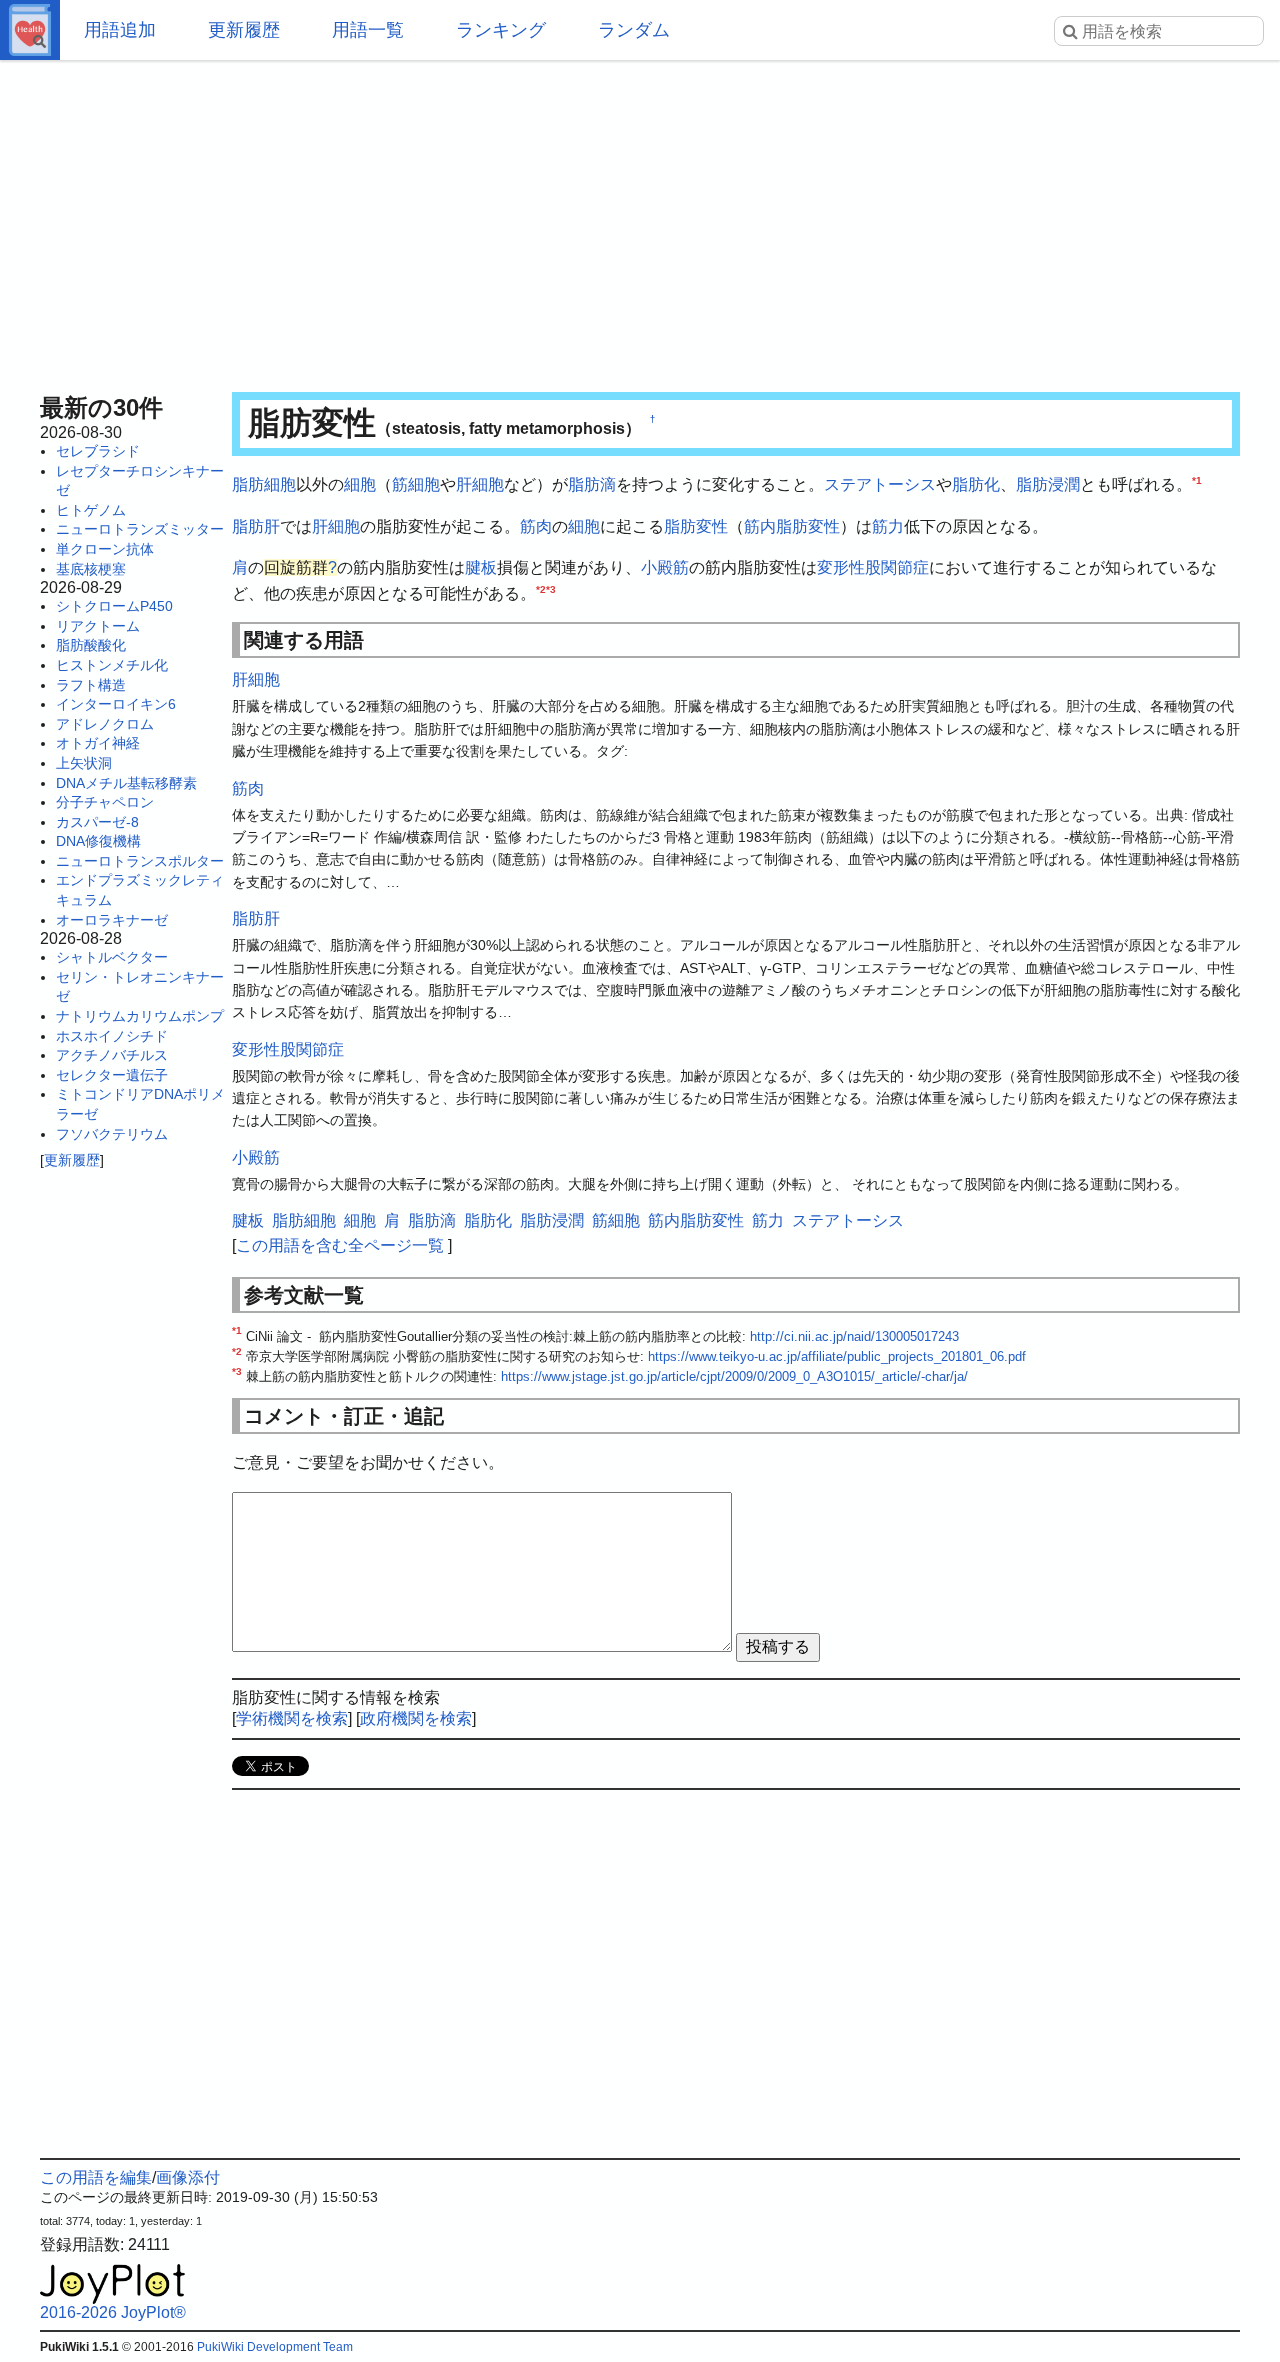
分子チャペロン (105, 802)
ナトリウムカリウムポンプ (140, 1016)
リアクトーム (98, 626)
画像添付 (188, 2177)
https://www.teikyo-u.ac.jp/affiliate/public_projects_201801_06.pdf (837, 1356)
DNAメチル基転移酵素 (126, 783)
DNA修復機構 (98, 841)
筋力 (888, 526)
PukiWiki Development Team (275, 2347)
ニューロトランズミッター (140, 529)
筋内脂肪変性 (792, 526)
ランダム (634, 30)
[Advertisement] (640, 220)
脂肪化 (976, 484)
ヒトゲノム (91, 510)
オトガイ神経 (98, 743)
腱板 (481, 567)
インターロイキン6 (116, 704)
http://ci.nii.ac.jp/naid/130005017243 (854, 1336)
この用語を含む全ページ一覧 (340, 1245)
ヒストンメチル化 (112, 665)
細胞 (360, 484)
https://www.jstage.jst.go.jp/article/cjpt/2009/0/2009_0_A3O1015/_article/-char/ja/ (734, 1376)
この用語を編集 (96, 2177)
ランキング (501, 30)
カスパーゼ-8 (97, 822)
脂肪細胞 (264, 484)
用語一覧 (368, 30)
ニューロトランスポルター (140, 861)
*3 (551, 588)
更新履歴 (244, 30)
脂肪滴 (592, 484)
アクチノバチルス (112, 1055)
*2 (541, 588)
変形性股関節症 (873, 567)
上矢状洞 (84, 763)
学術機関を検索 (292, 1718)
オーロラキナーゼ (112, 920)
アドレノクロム (105, 724)
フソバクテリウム (112, 1134)
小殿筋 (665, 567)
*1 (1197, 480)
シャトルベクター (112, 957)
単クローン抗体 (105, 549)
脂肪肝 (256, 526)
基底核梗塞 (91, 569)
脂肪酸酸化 (91, 645)
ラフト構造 (91, 685)
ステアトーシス (880, 484)
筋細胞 (416, 484)
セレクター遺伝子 (112, 1075)
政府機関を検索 (416, 1718)
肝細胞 (480, 484)
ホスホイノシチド (112, 1036)
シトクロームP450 (114, 606)
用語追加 (120, 30)
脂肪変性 (696, 526)
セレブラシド (98, 451)
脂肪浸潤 (1048, 484)
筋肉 (536, 526)
